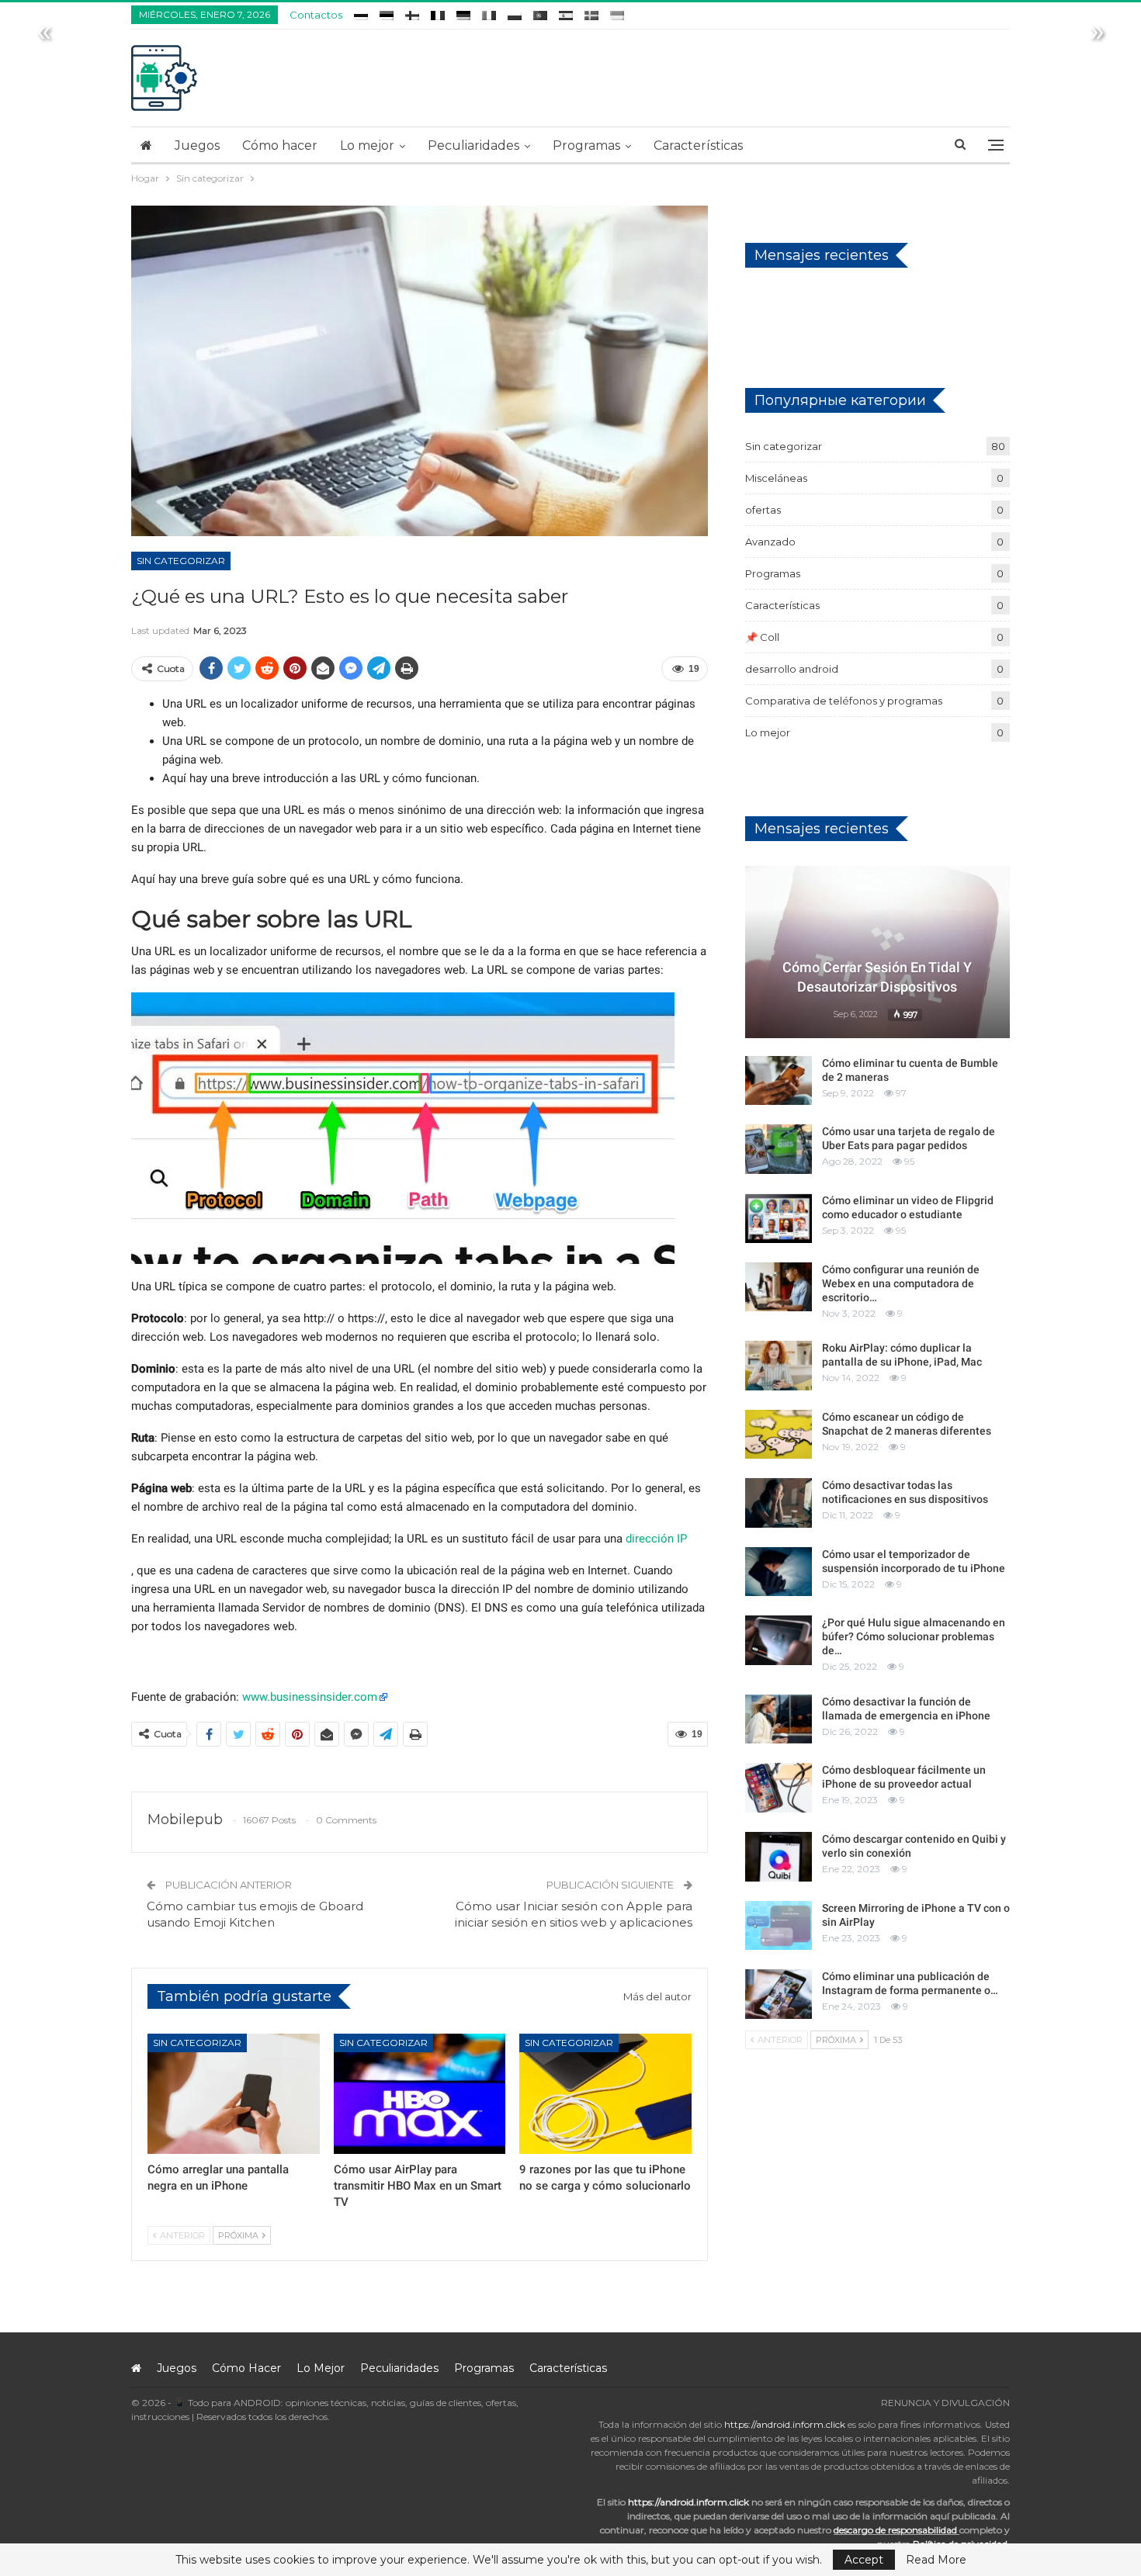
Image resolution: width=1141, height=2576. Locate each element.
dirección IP (656, 1539)
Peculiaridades (473, 145)
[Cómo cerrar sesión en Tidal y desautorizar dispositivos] (877, 952)
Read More (936, 2560)
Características (698, 145)
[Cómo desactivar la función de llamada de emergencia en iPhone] (779, 1719)
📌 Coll (762, 637)
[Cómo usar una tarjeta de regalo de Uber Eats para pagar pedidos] (779, 1149)
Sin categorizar (181, 561)
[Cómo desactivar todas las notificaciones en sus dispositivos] (779, 1503)
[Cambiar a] (361, 13)
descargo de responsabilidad (895, 2530)
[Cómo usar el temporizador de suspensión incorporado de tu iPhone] (779, 1572)
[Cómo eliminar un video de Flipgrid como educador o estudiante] (779, 1218)
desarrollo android (792, 669)
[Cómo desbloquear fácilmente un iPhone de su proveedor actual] (779, 1788)
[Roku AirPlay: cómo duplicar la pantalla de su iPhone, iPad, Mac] (779, 1366)
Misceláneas (776, 478)
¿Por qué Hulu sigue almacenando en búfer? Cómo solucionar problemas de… (914, 1636)
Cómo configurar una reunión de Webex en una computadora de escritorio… (901, 1283)
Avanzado (770, 542)
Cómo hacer (280, 145)
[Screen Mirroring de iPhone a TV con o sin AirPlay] (779, 1926)
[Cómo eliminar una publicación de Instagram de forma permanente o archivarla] (779, 1994)
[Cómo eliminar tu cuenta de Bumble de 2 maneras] (779, 1081)
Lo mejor (367, 145)
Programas (586, 145)
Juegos (197, 145)
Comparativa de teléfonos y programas (844, 701)
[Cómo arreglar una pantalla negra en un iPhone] (234, 2094)
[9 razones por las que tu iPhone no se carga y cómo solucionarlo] (605, 2094)
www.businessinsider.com (310, 1697)
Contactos (316, 15)
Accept (864, 2560)
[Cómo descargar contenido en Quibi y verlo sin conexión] (779, 1857)
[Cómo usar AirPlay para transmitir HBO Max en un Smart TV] (420, 2094)
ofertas (763, 510)
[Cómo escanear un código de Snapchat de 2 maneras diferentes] (779, 1435)
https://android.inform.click (785, 2424)
